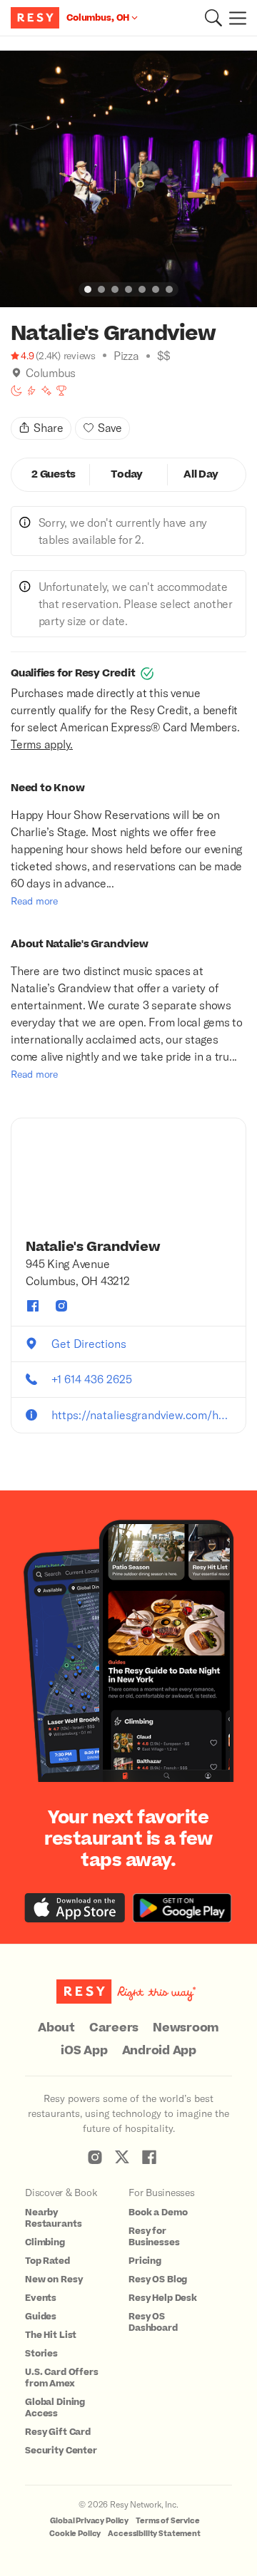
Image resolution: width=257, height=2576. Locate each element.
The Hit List (51, 2335)
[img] (16, 373)
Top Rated (47, 2261)
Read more (34, 901)
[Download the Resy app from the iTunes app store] (75, 1908)
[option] (128, 179)
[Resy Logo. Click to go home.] (37, 18)
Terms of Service (168, 2521)
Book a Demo (158, 2212)
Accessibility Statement (154, 2534)
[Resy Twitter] (122, 2157)
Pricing (145, 2261)
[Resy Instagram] (95, 2157)
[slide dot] (88, 289)
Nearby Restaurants (53, 2218)
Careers (114, 2028)
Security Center (61, 2451)
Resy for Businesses (154, 2237)
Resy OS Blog (158, 2279)
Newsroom (186, 2028)
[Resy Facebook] (149, 2157)
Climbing (45, 2242)
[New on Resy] (46, 391)
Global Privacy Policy (89, 2521)
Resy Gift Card (58, 2432)
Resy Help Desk (163, 2298)
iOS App (84, 2051)
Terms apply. (42, 744)
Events (41, 2298)
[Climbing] (31, 391)
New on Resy (54, 2279)
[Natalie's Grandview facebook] (33, 1306)
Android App (159, 2051)
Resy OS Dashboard (153, 2322)
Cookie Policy (75, 2534)
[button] (213, 18)
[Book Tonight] (16, 391)
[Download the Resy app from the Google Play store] (182, 1908)
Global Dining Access (55, 2408)
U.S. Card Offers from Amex (62, 2378)
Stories (41, 2354)
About (56, 2028)
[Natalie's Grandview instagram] (61, 1306)
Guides (41, 2317)
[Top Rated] (61, 391)
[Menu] (234, 18)
